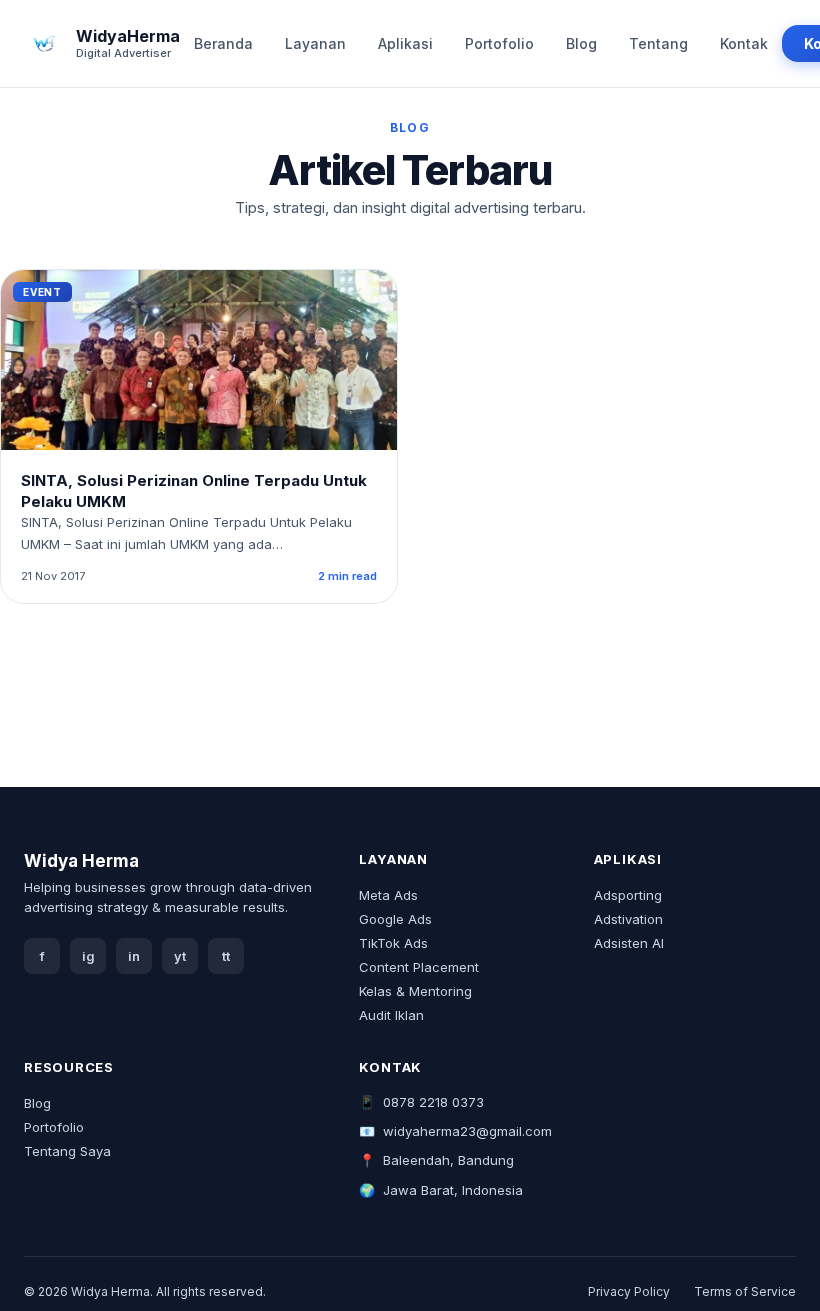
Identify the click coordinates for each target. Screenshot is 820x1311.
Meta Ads (388, 895)
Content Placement (419, 967)
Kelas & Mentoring (415, 991)
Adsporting (628, 895)
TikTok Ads (393, 943)
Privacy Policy (629, 1291)
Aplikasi (405, 43)
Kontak (744, 43)
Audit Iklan (391, 1015)
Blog (581, 43)
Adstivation (628, 919)
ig (88, 956)
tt (226, 956)
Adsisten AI (629, 943)
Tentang (658, 43)
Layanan (315, 43)
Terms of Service (745, 1291)
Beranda (223, 43)
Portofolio (499, 43)
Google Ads (395, 919)
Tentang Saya (67, 1151)
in (134, 956)
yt (180, 956)
